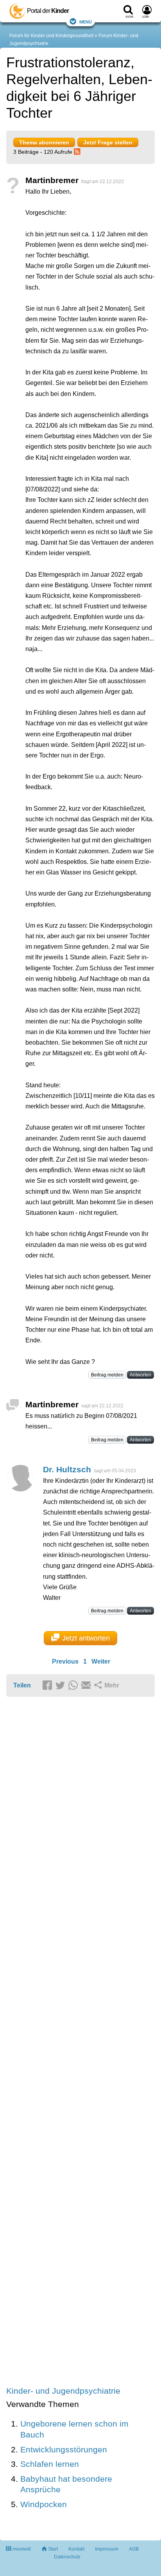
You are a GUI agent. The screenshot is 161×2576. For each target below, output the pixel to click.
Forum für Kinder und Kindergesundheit (51, 36)
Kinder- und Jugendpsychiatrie (63, 2391)
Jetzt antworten (86, 1638)
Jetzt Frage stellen (108, 142)
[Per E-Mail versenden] (87, 1686)
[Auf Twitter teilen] (61, 1686)
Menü (86, 21)
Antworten (140, 1375)
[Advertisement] (80, 2042)
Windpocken (44, 2504)
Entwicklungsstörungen (64, 2449)
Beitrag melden (107, 1375)
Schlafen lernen (50, 2464)
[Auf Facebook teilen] (48, 1686)
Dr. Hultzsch (67, 1469)
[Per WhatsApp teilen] (74, 1686)
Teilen (22, 1685)
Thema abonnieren (44, 142)
